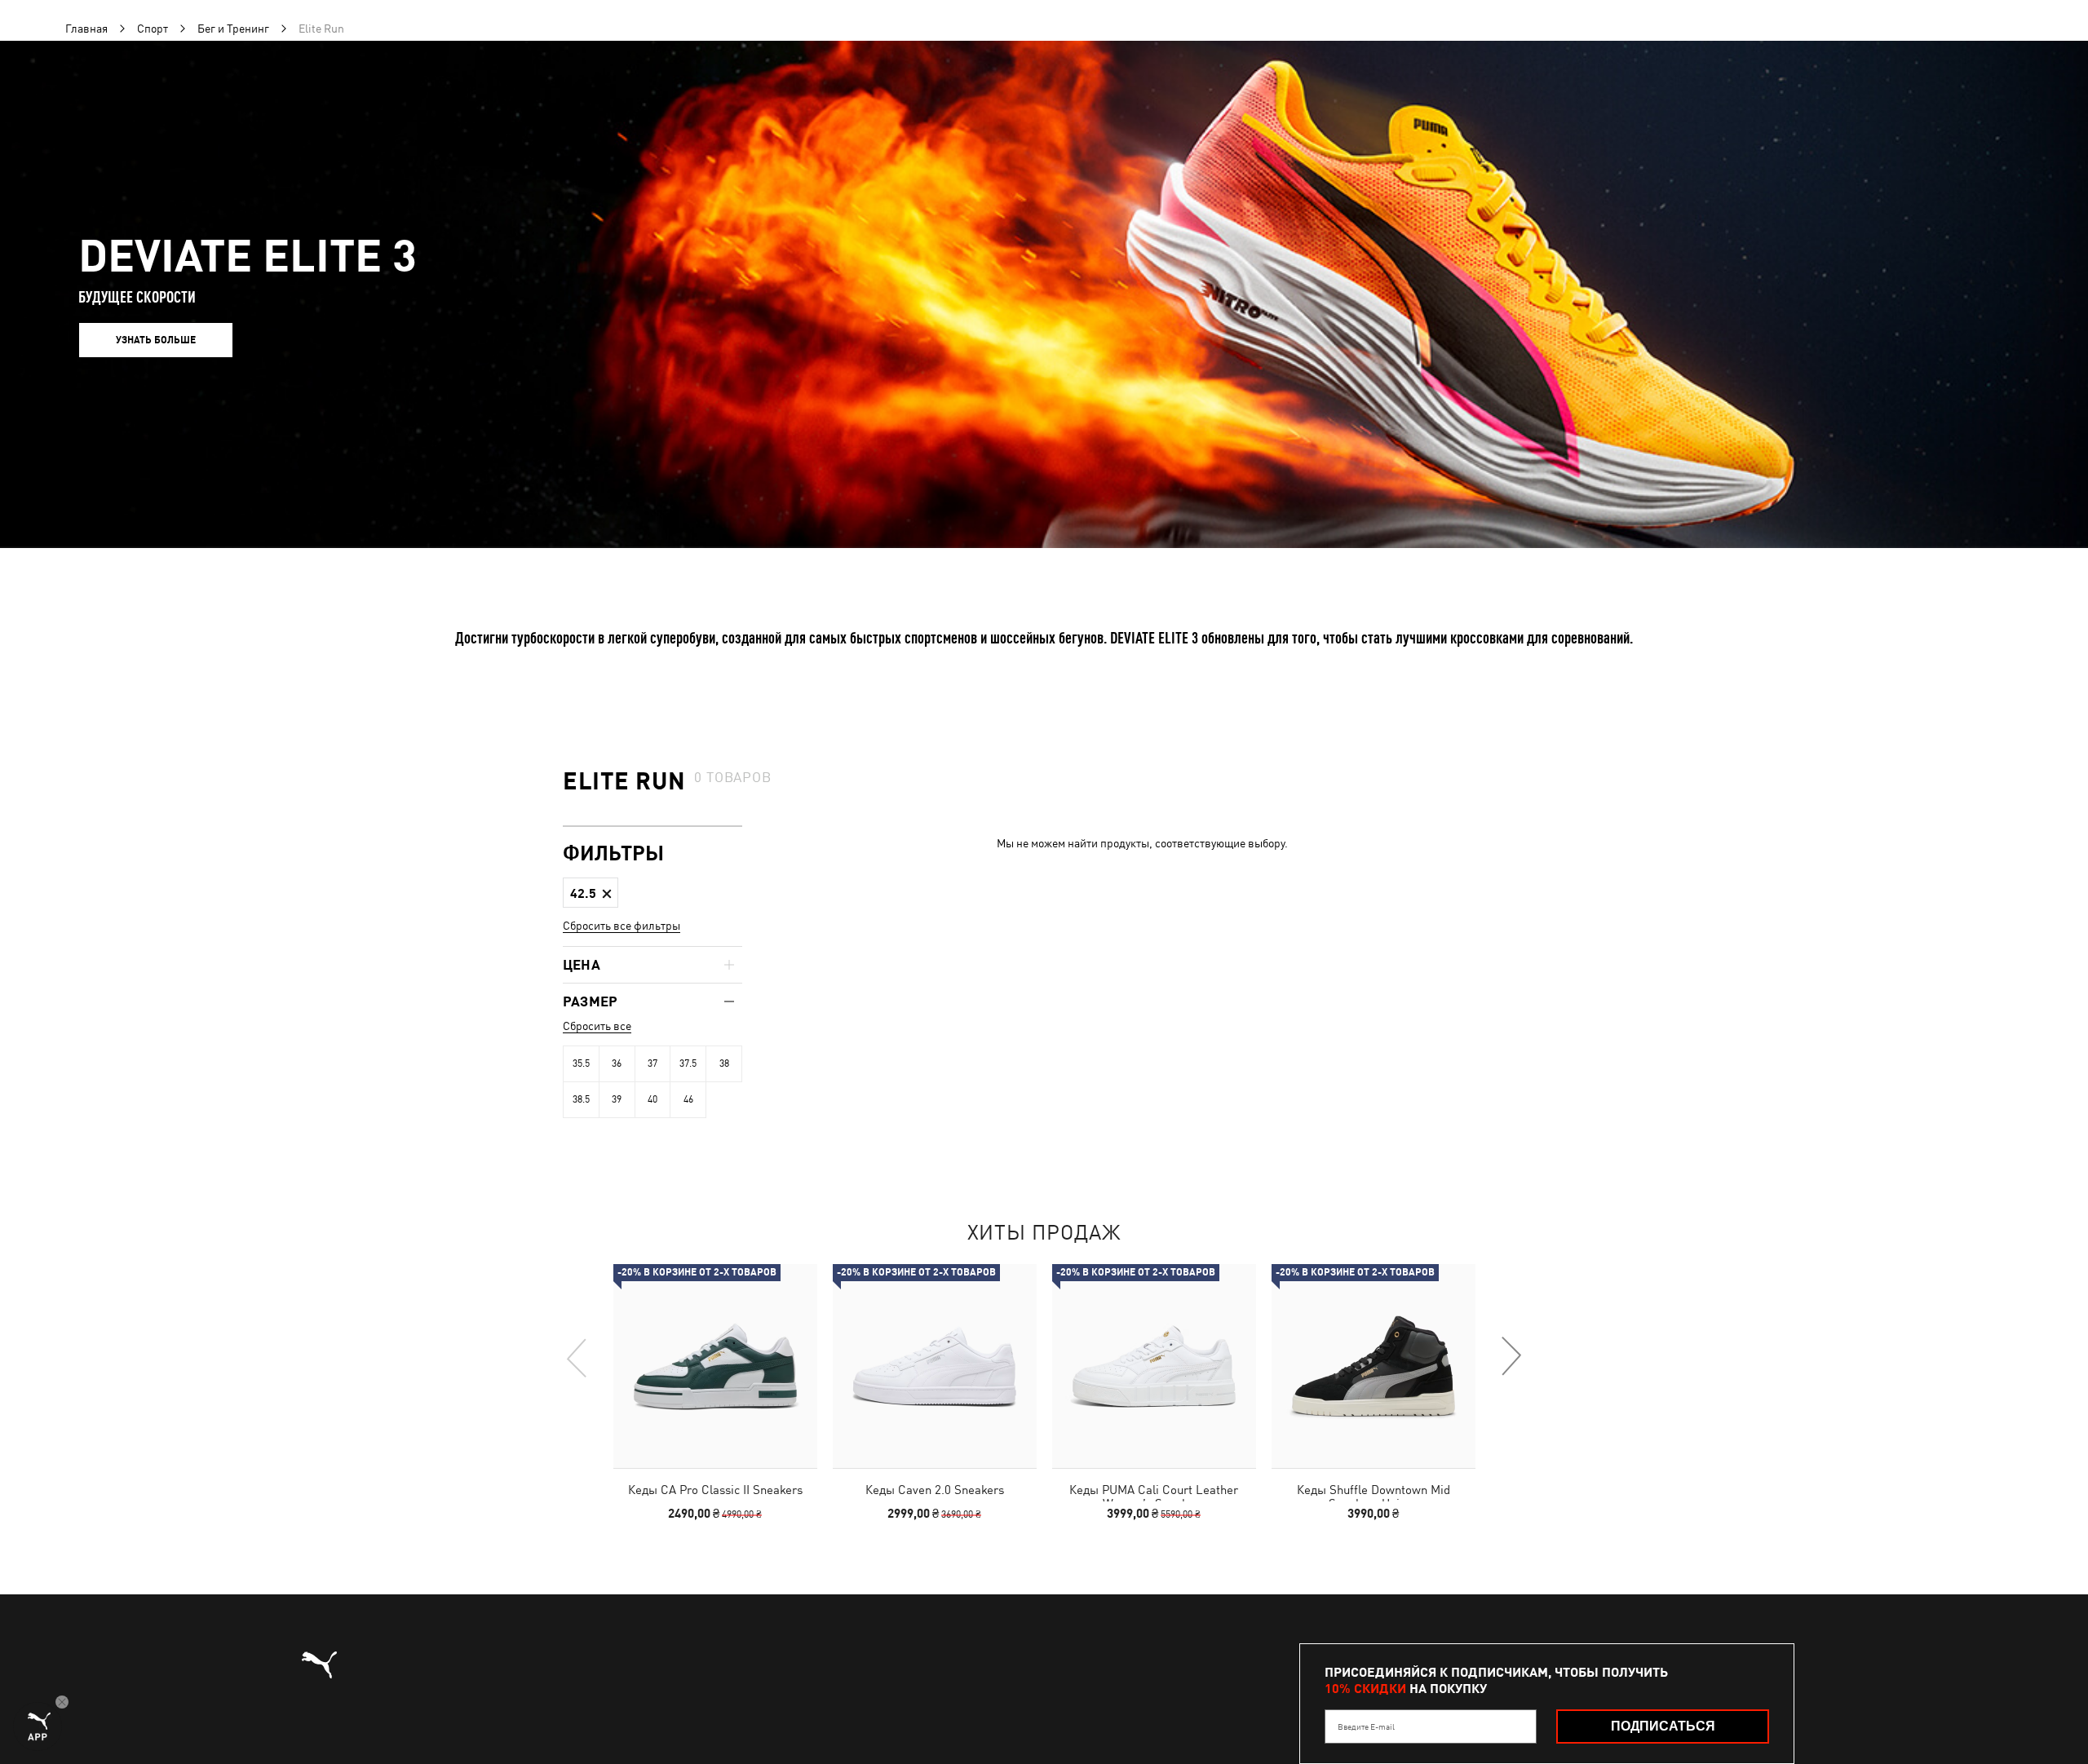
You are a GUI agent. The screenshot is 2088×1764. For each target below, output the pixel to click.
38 (724, 1063)
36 (617, 1063)
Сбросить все (597, 1026)
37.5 (688, 1063)
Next (1511, 1357)
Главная (86, 29)
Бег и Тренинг (233, 29)
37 (652, 1063)
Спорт (153, 29)
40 (652, 1099)
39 (617, 1099)
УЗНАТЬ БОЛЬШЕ (156, 340)
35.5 (581, 1063)
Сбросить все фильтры (622, 926)
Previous (577, 1357)
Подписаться (1663, 1726)
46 (688, 1099)
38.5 (581, 1099)
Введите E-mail (1366, 1726)
